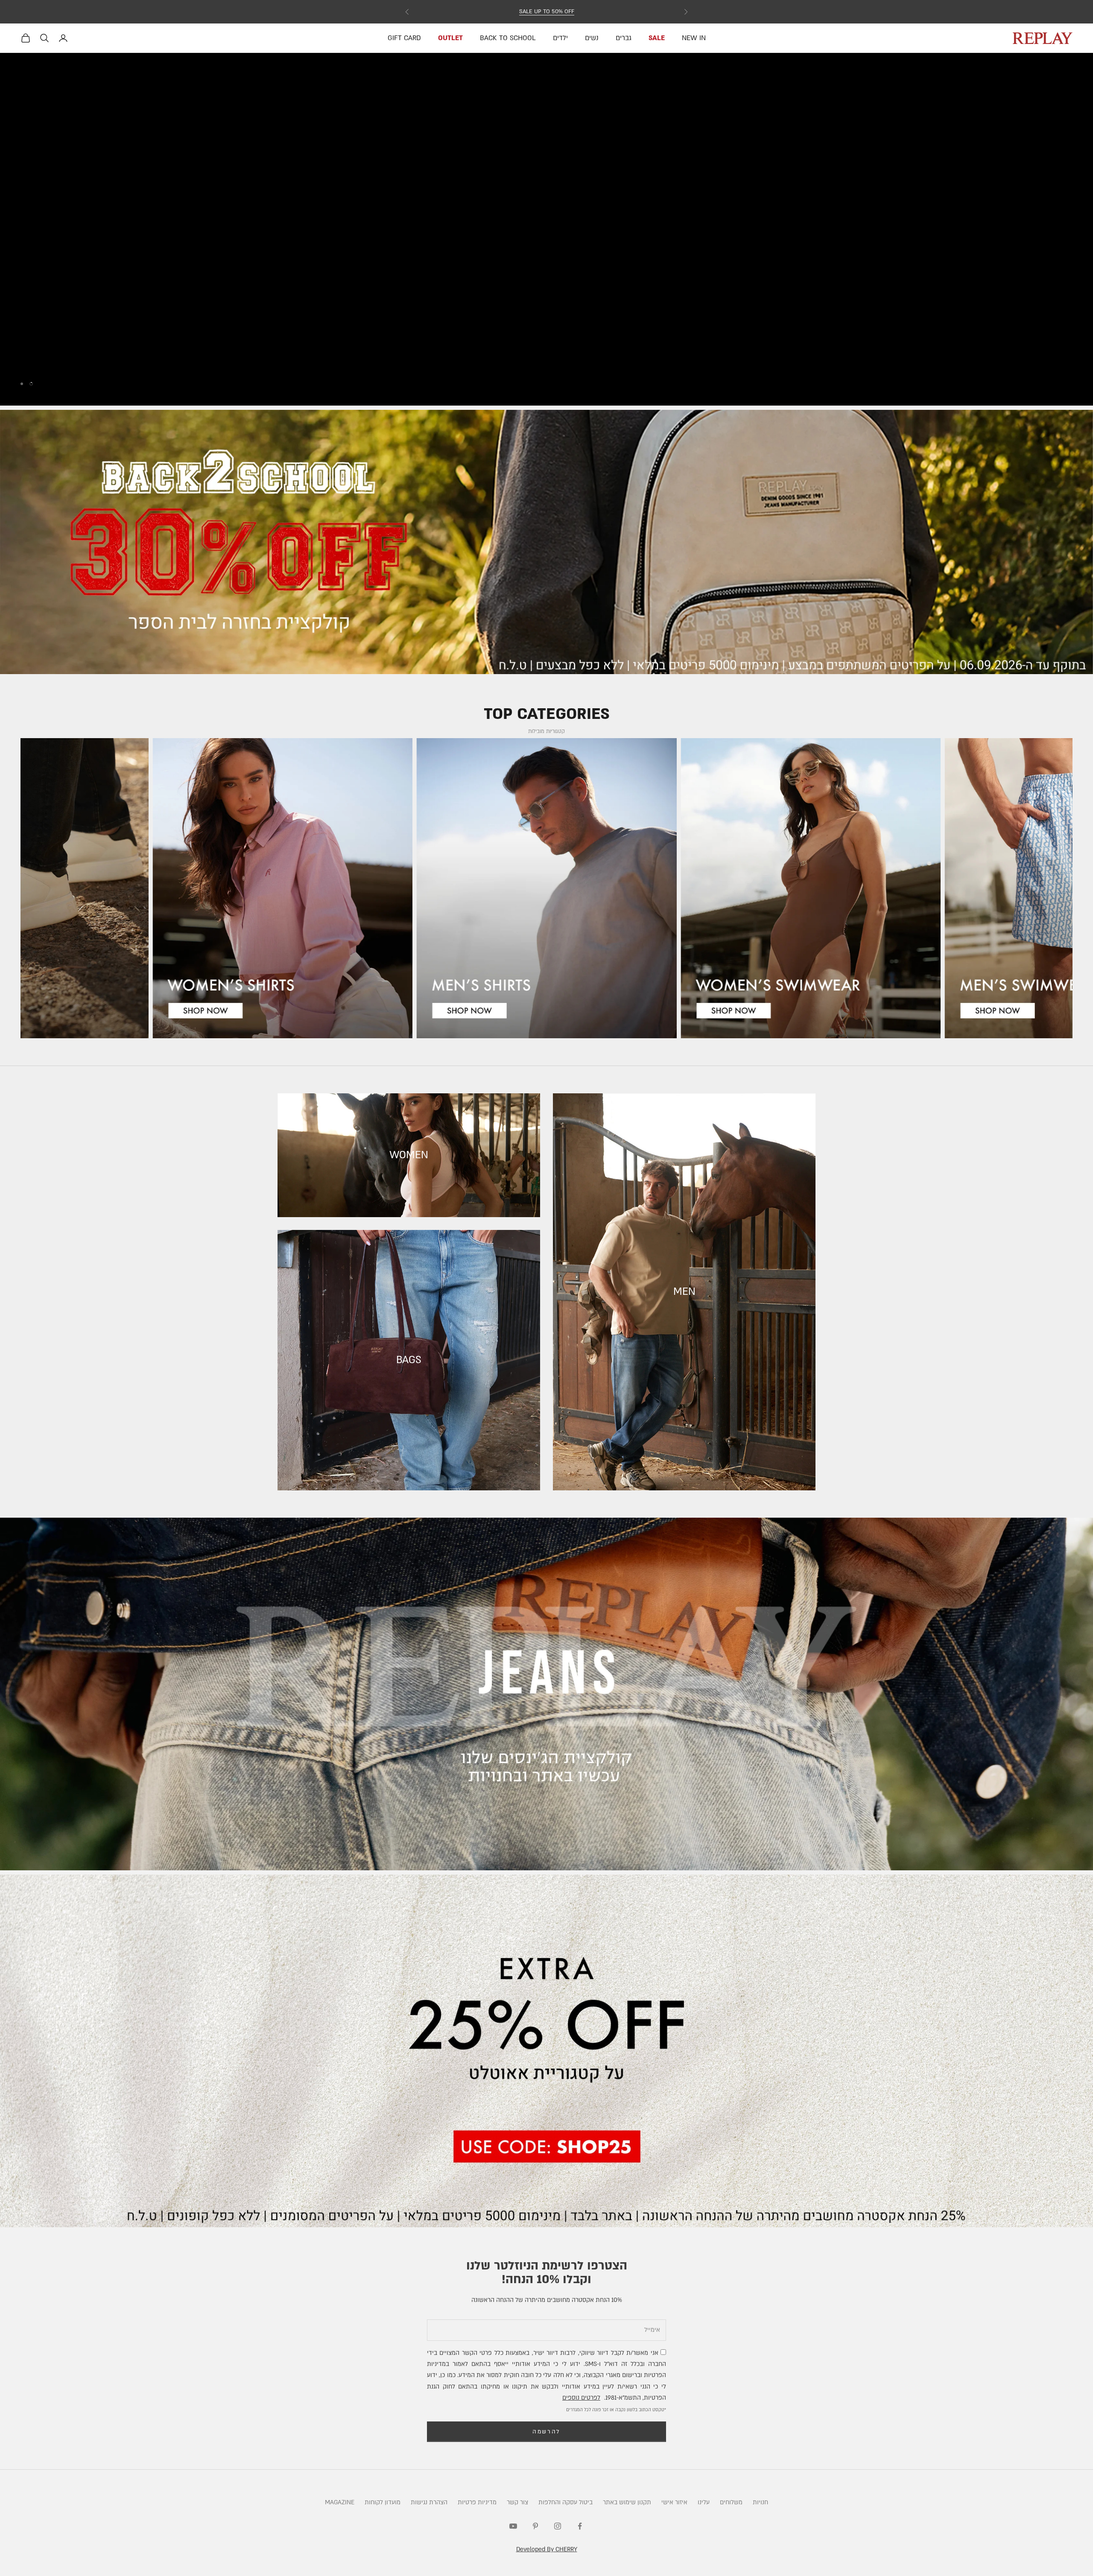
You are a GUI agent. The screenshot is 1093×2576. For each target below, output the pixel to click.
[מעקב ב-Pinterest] (535, 2526)
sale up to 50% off (547, 12)
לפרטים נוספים (581, 2398)
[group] (546, 229)
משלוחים (731, 2502)
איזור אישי (674, 2502)
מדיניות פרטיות (477, 2502)
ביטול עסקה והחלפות (565, 2502)
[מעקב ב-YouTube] (513, 2526)
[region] (546, 229)
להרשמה (546, 2432)
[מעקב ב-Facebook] (580, 2526)
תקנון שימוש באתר (627, 2502)
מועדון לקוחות (383, 2502)
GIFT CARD (404, 38)
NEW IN (694, 38)
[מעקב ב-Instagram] (558, 2526)
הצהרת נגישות (429, 2502)
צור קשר (517, 2502)
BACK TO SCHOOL (508, 38)
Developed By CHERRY (547, 2549)
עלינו (704, 2502)
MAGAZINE (340, 2502)
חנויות (760, 2502)
